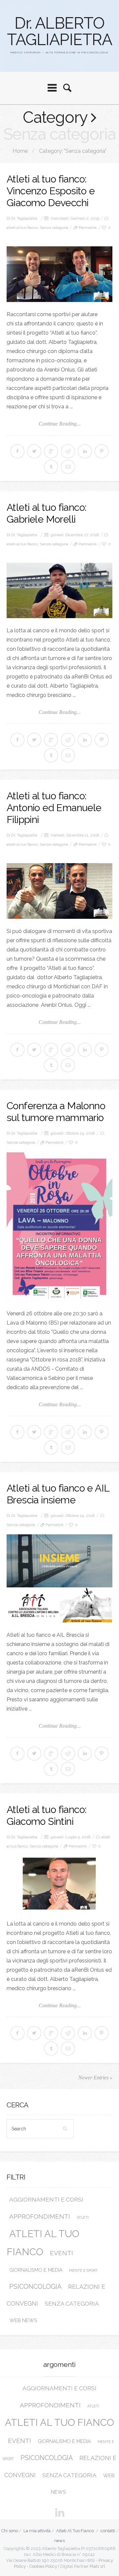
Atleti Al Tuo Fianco (75, 2531)
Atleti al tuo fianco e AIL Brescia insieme (58, 1494)
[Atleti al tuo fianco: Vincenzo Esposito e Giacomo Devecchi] (59, 274)
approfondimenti (40, 2216)
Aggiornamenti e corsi (46, 2200)
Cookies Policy (43, 2566)
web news (23, 2320)
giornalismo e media (36, 2270)
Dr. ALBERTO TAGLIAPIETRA (59, 31)
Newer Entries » (95, 2078)
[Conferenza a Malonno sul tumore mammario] (59, 1227)
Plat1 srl (97, 2566)
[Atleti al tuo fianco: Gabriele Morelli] (59, 591)
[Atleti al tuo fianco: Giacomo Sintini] (59, 1884)
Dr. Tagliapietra (24, 218)
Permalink (88, 228)
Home (20, 151)
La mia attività (37, 2531)
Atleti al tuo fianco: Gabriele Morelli (46, 513)
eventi (61, 2253)
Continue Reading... (60, 424)
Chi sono (10, 2531)
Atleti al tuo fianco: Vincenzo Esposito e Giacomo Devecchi (51, 191)
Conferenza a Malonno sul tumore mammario (56, 1112)
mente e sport (83, 2270)
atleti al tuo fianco (22, 228)
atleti (83, 2217)
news (59, 2541)
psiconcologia (35, 2287)
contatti (108, 2531)
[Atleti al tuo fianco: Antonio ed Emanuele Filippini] (59, 891)
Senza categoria (54, 228)
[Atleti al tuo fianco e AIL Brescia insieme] (59, 1578)
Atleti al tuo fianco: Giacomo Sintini (46, 1815)
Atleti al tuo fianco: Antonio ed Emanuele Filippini (54, 808)
